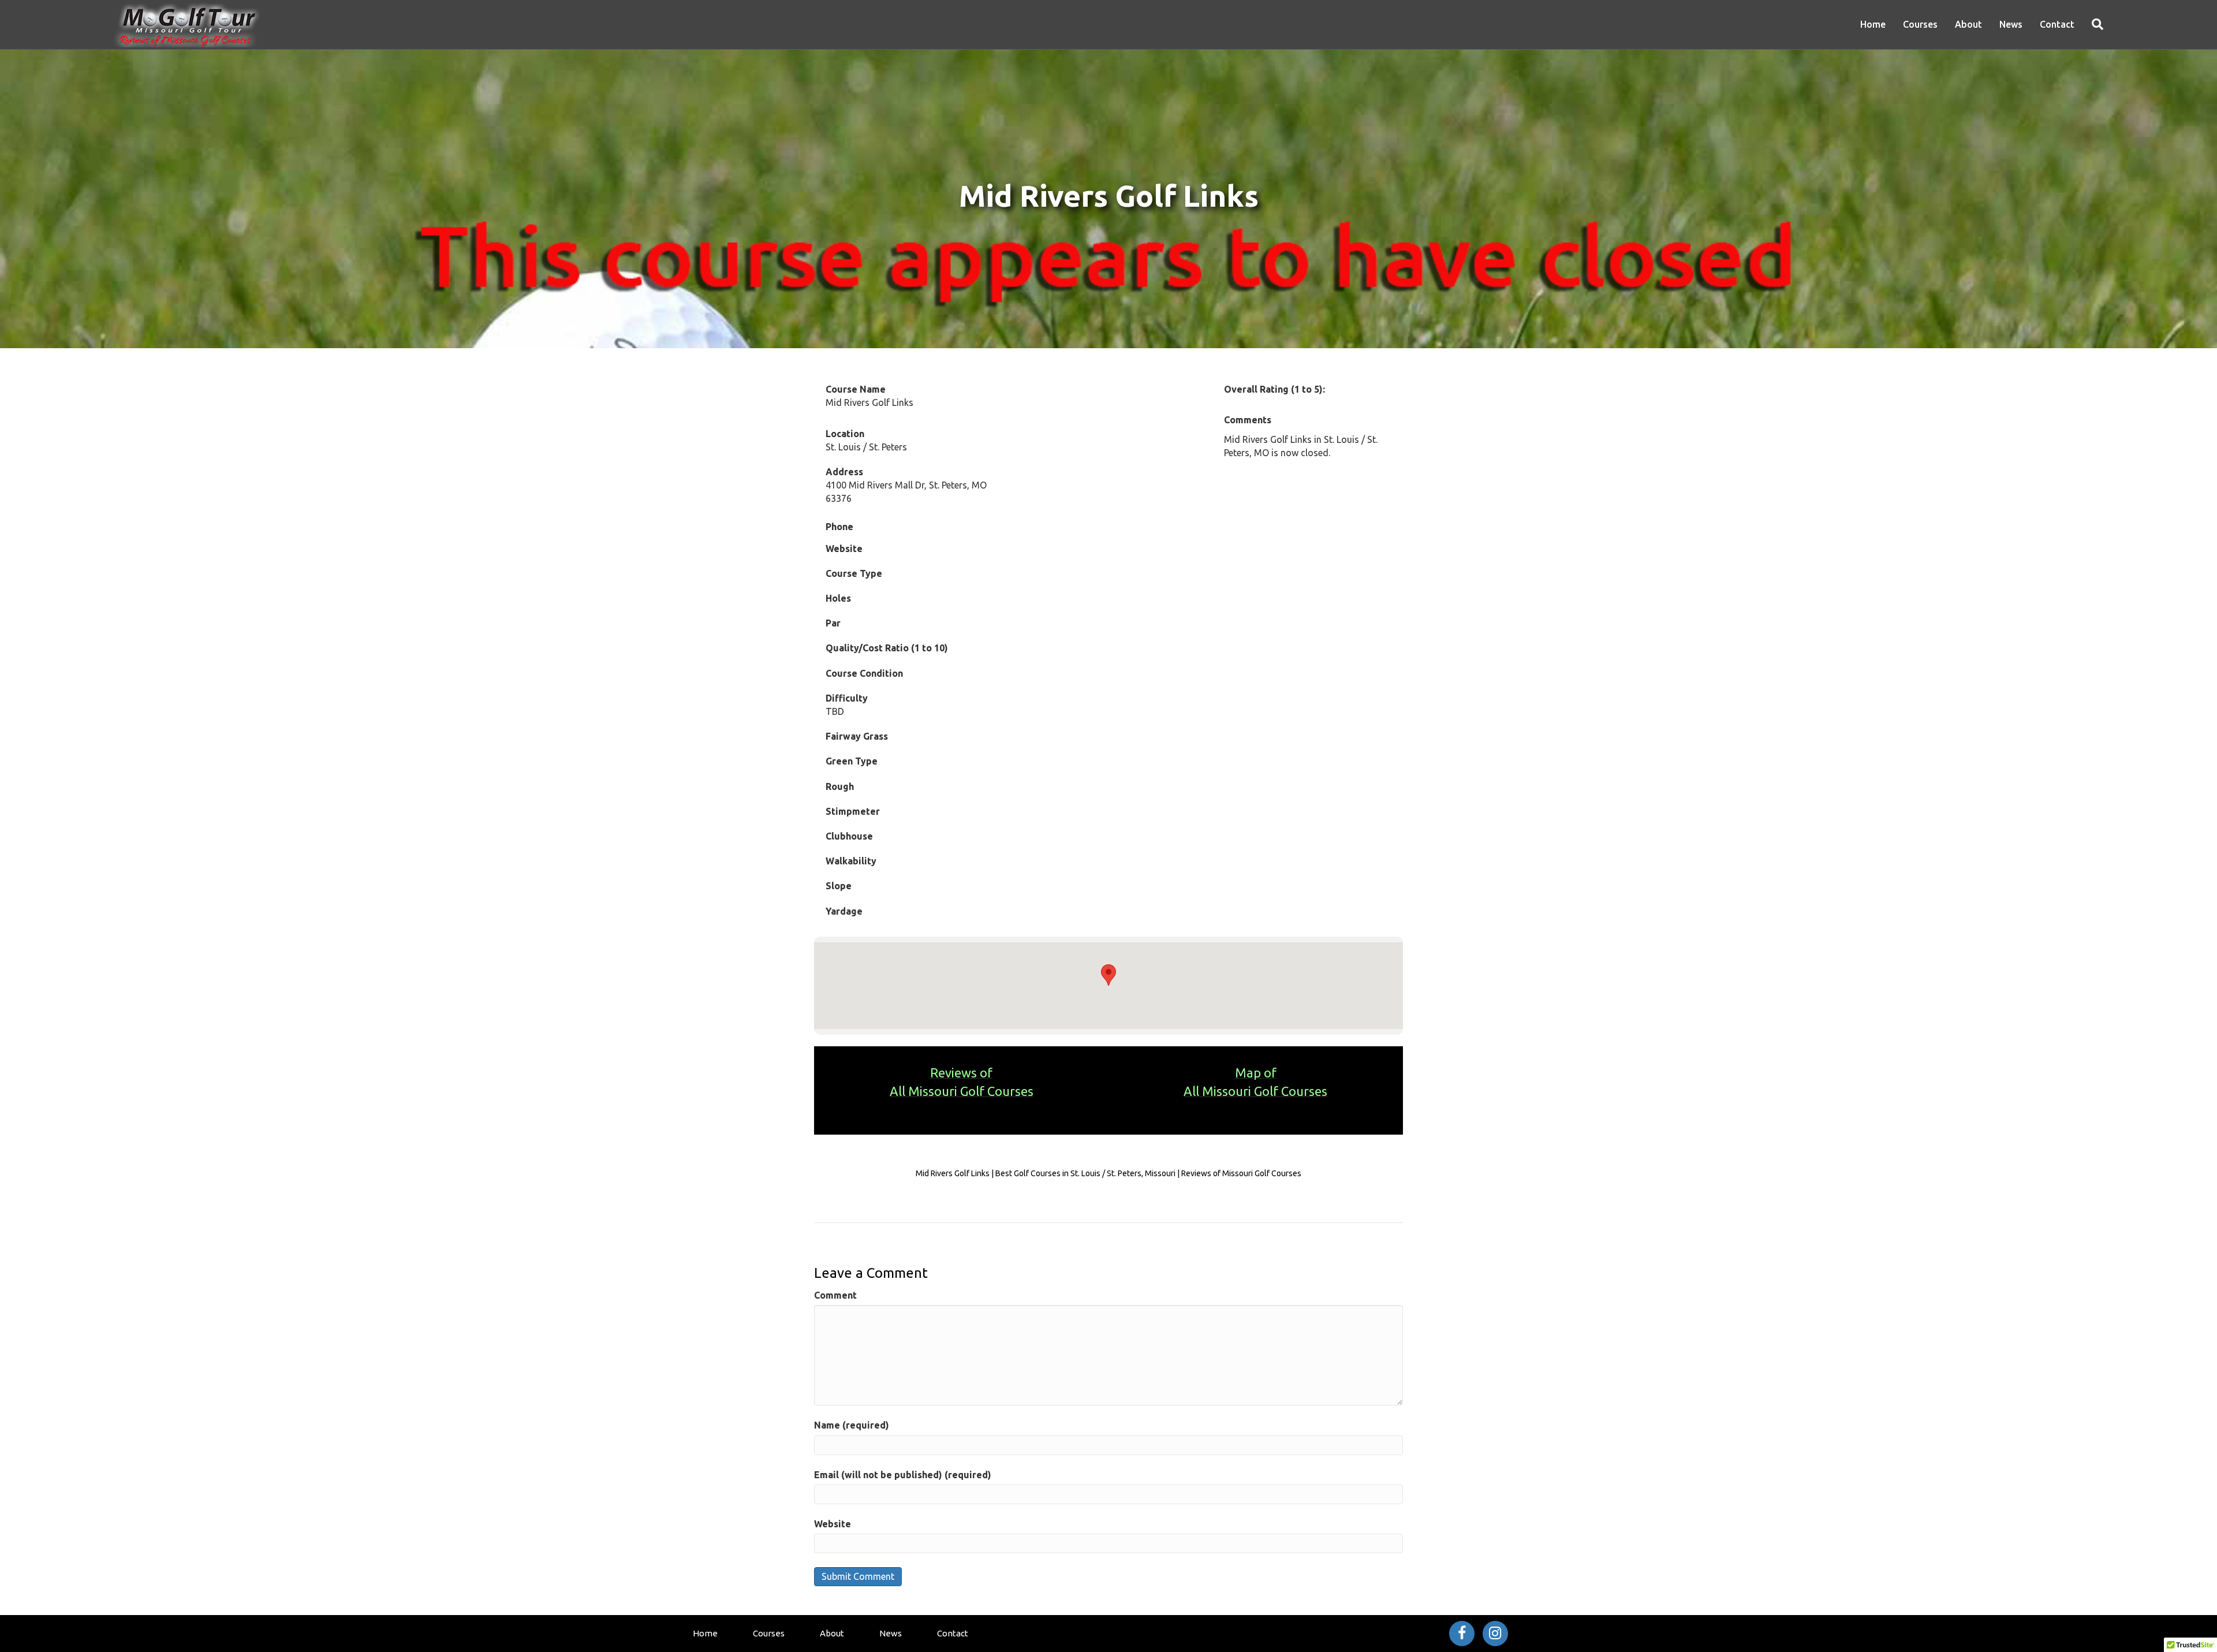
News (2011, 24)
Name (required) (852, 1425)
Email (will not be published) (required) (903, 1475)
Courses (1920, 24)
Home (1873, 24)
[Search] (2093, 24)
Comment (835, 1295)
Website (833, 1524)
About (1968, 24)
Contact (2057, 24)
